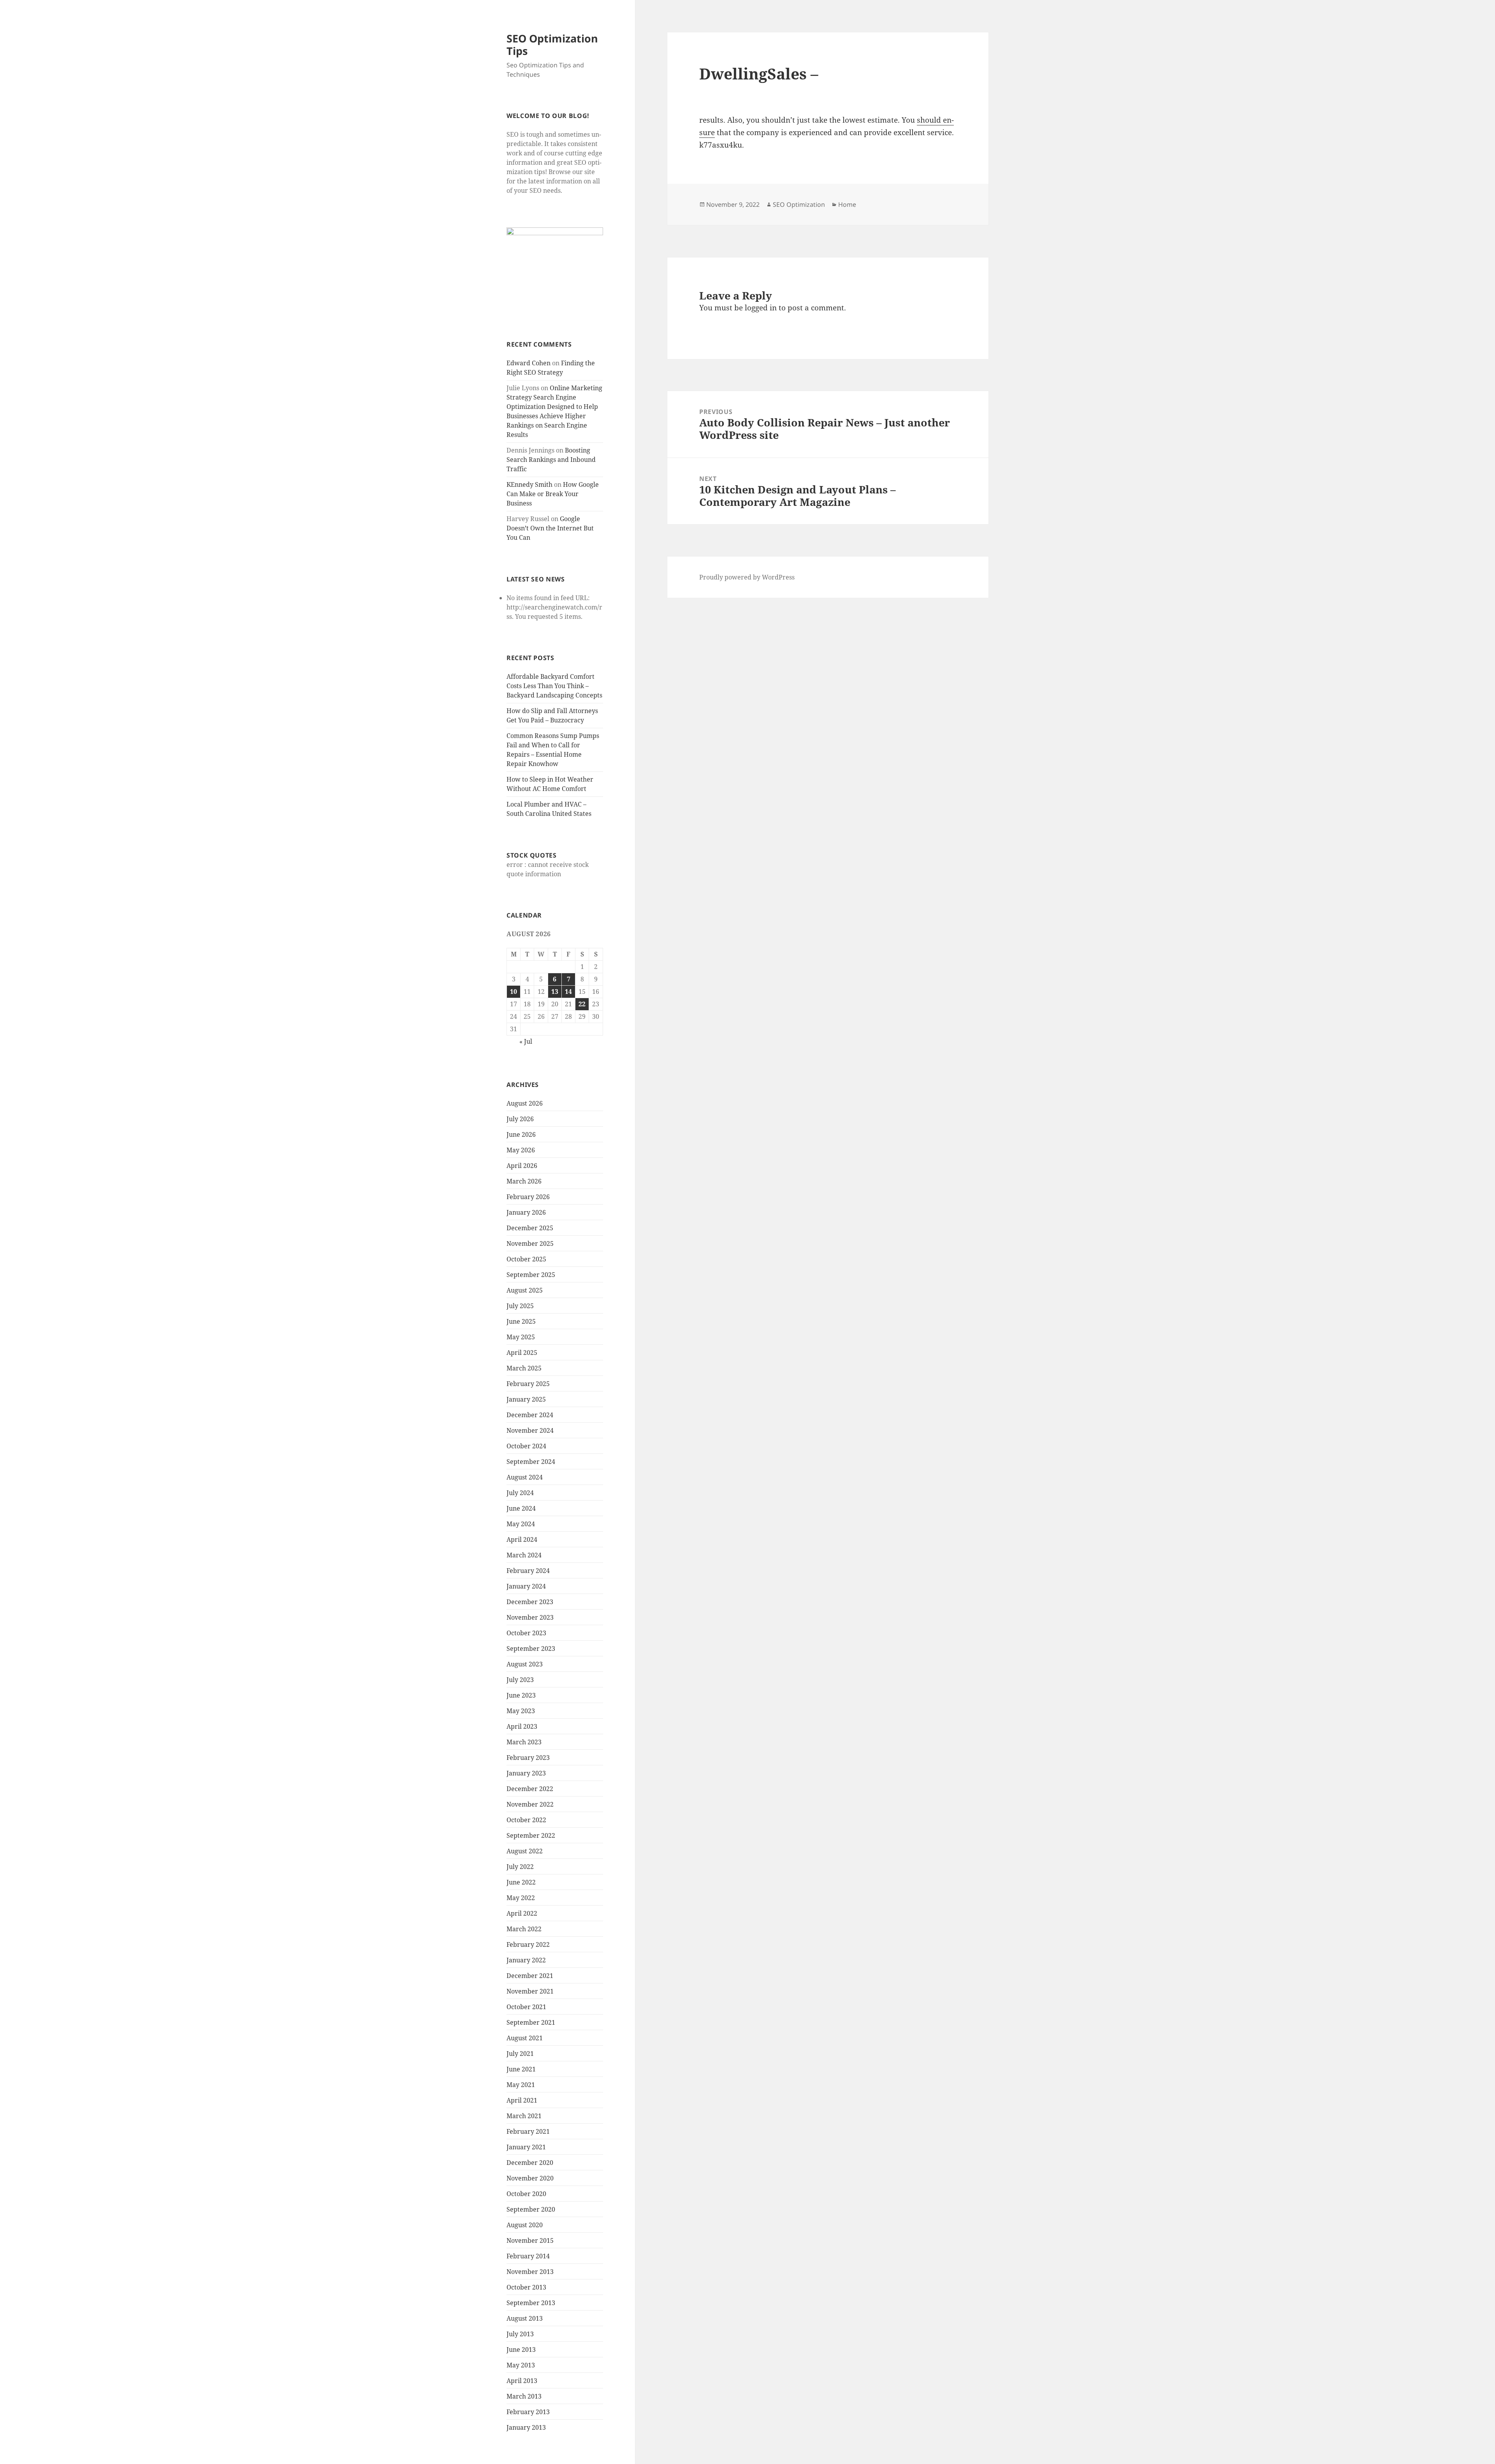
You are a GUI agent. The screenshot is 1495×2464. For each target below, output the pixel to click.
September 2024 (531, 1462)
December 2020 (530, 2163)
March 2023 (524, 1742)
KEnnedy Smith (529, 484)
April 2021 (522, 2100)
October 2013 (526, 2287)
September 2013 (531, 2303)
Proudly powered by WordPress (747, 577)
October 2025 (526, 1259)
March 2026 (524, 1181)
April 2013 (522, 2381)
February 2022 (528, 1944)
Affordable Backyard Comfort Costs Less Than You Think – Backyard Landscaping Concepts (554, 686)
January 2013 (526, 2427)
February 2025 (528, 1384)
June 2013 (521, 2350)
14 (568, 992)
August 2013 (525, 2318)
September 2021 (531, 2022)
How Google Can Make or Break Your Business (553, 494)
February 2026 (528, 1197)
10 (514, 992)
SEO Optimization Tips (552, 45)
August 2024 (525, 1477)
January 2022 (526, 1960)
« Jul (526, 1041)
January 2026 (526, 1212)
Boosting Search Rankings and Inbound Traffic (551, 460)
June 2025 (521, 1321)
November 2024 (530, 1430)
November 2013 (530, 2272)
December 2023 (530, 1602)
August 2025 (525, 1290)
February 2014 (528, 2256)
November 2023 (530, 1617)
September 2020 (531, 2209)
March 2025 (524, 1368)
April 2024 (522, 1539)
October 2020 (526, 2194)
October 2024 (526, 1446)
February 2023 (528, 1758)
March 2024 (524, 1555)
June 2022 (521, 1882)
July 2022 (520, 1867)
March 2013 (524, 2396)
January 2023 (526, 1773)
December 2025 (530, 1228)
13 (555, 992)
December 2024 (530, 1415)
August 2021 (525, 2038)
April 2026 (522, 1166)
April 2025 (522, 1353)
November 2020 (530, 2178)
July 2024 (520, 1493)
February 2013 (528, 2412)
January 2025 (526, 1399)
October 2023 (526, 1633)
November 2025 (530, 1243)
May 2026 (521, 1150)
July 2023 (520, 1680)
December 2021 (530, 1976)
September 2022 (531, 1835)
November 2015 (530, 2240)
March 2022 (524, 1929)
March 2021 (524, 2116)
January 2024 (526, 1586)
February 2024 (528, 1571)
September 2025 (531, 1275)
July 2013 (520, 2334)
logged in (761, 308)
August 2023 (525, 1664)
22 (582, 1004)
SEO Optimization (799, 204)
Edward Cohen (529, 363)
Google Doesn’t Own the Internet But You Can (550, 528)
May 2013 (521, 2365)
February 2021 (528, 2131)
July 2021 (520, 2054)
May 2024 (521, 1524)
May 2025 (521, 1337)
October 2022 (526, 1820)
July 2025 (520, 1306)
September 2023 (531, 1649)
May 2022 (521, 1898)
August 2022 (525, 1851)
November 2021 (530, 1991)
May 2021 (521, 2085)
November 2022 (530, 1804)
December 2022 (530, 1789)
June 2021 (521, 2069)
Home (847, 204)
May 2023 (521, 1711)
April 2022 (522, 1913)
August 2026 (525, 1103)
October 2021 (526, 2007)
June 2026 (521, 1134)
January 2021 (526, 2147)
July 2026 (520, 1119)
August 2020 (525, 2225)
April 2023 (522, 1726)
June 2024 (521, 1508)
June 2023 (521, 1695)
